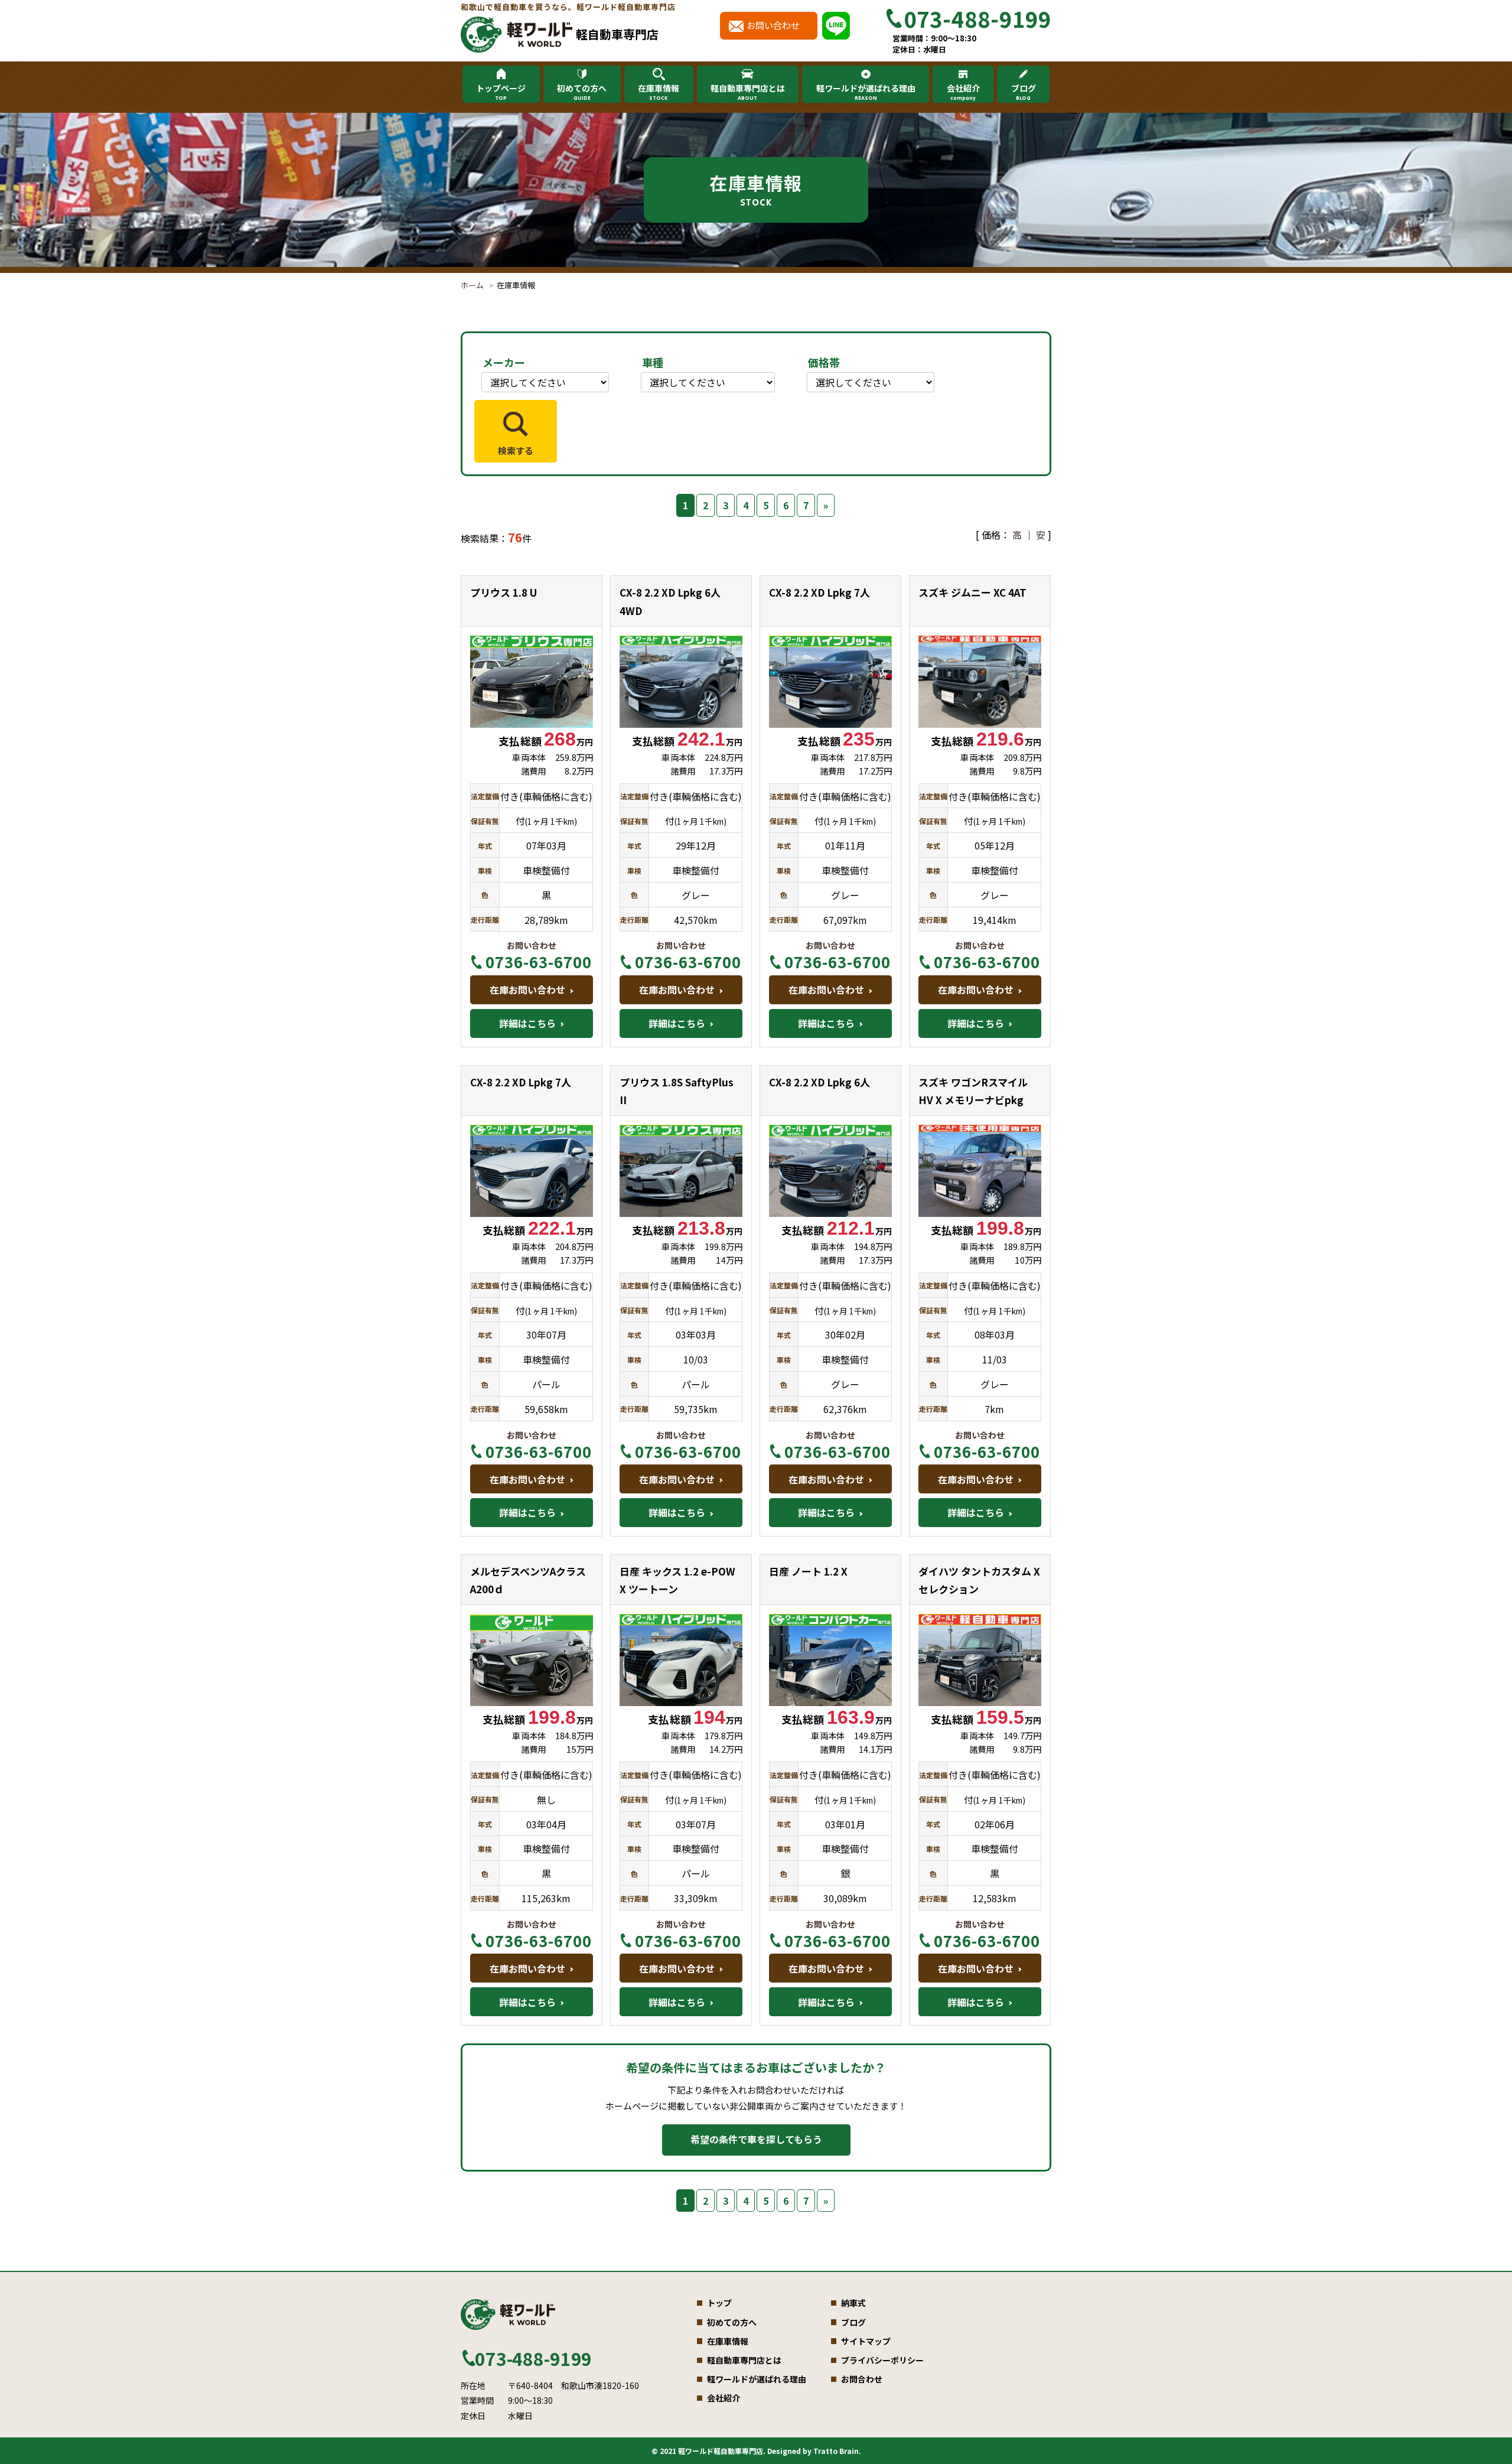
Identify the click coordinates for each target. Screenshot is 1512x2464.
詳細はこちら (527, 1023)
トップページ (501, 92)
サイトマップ (866, 2341)
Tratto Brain (836, 2451)
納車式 (853, 2303)
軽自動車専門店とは (748, 92)
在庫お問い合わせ (527, 989)
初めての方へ (582, 92)
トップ (719, 2303)
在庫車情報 (659, 92)
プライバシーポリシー (882, 2360)
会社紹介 (963, 92)
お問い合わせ (773, 25)
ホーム (472, 285)
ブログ (1024, 92)
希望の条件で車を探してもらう (756, 2139)
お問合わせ (862, 2379)
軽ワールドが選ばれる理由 (866, 92)
